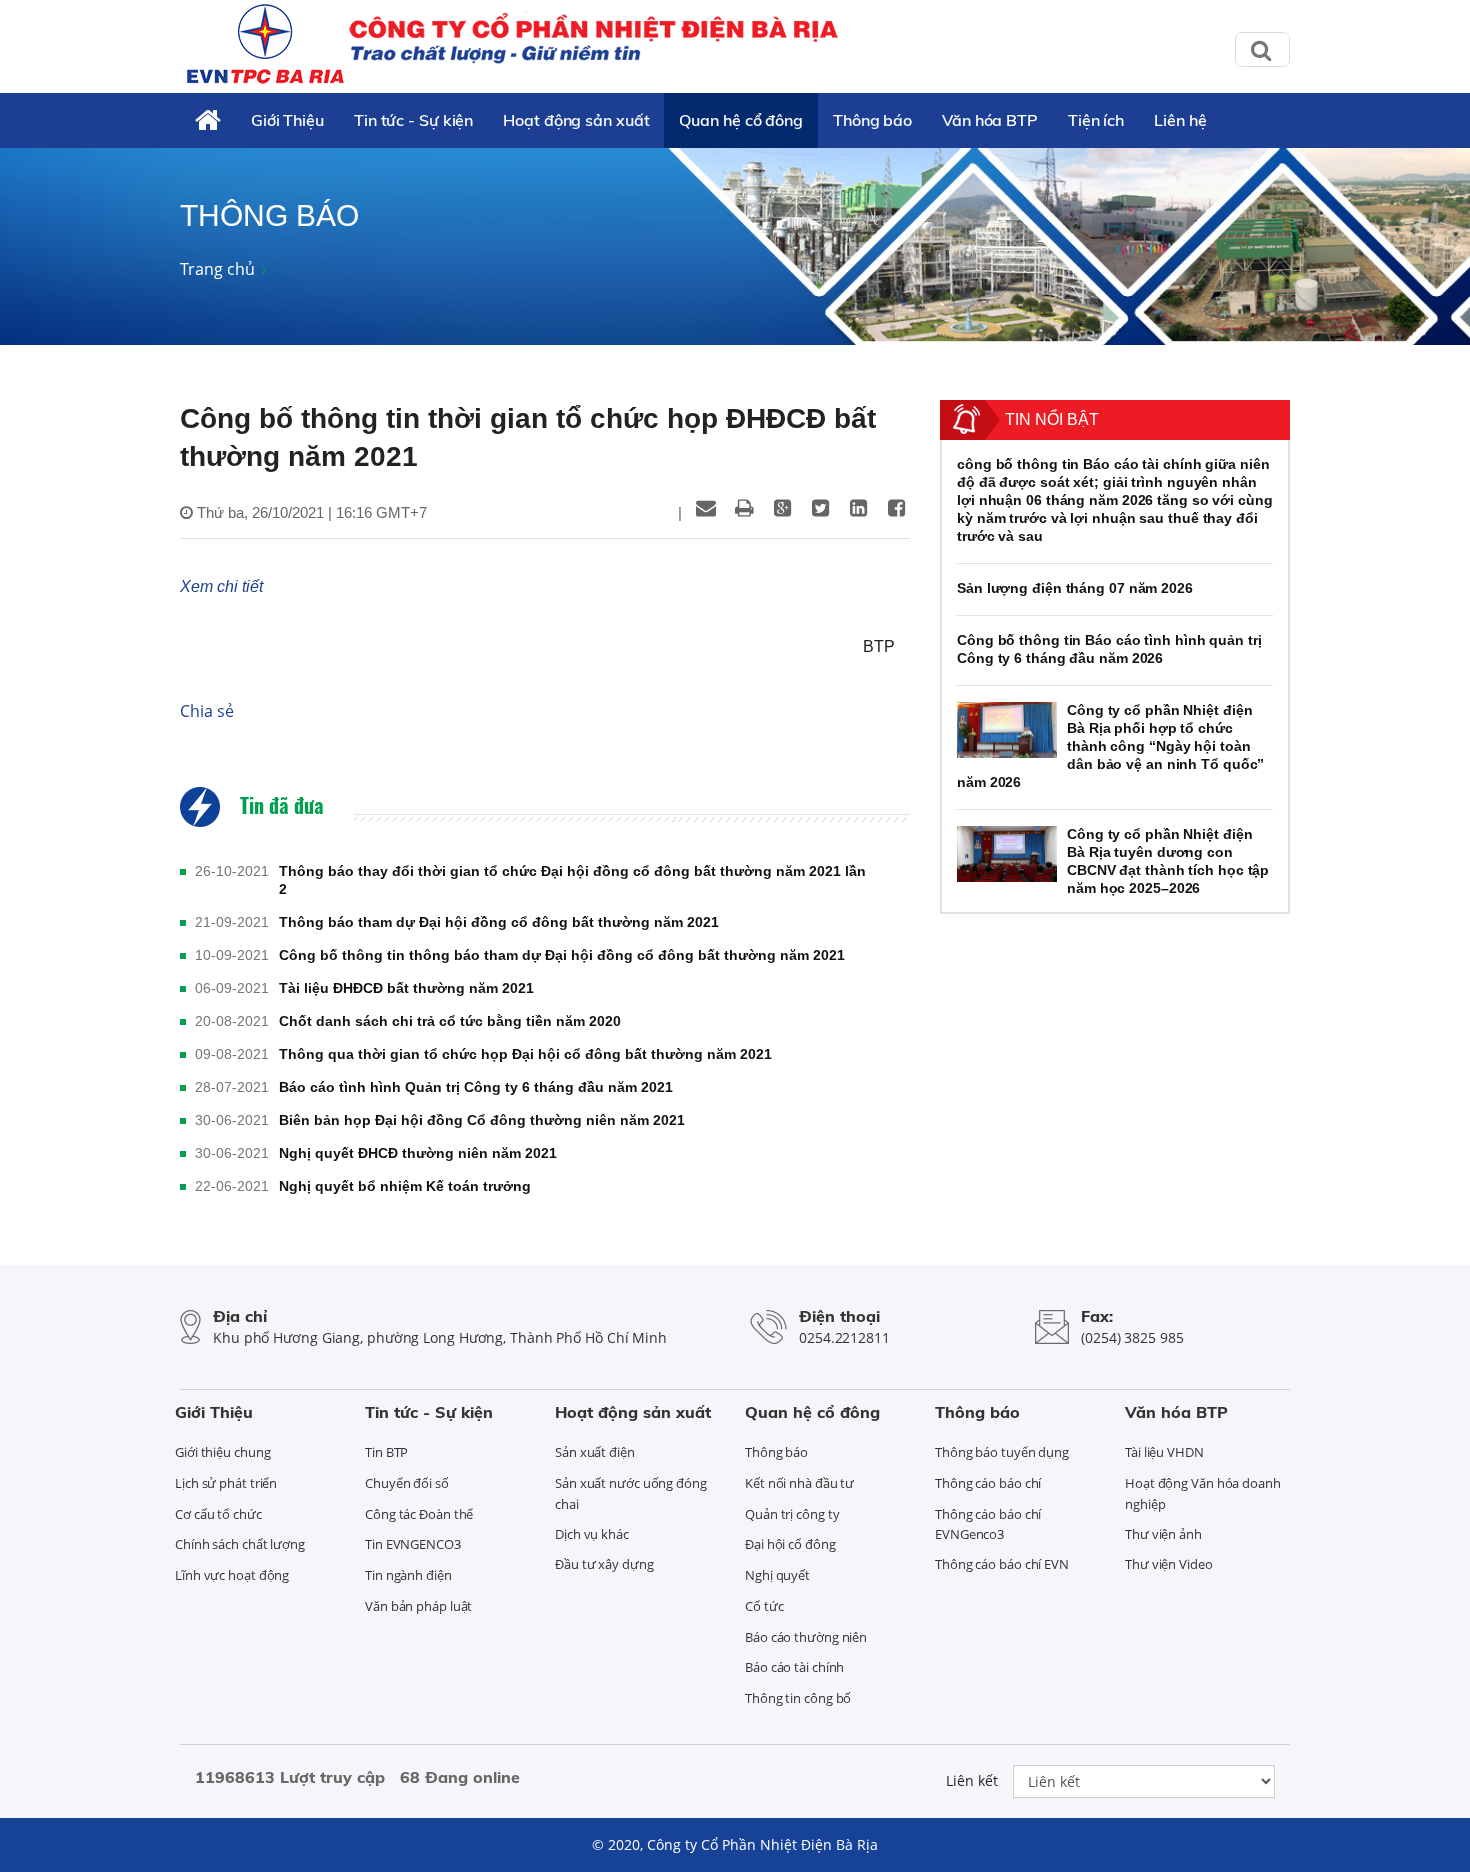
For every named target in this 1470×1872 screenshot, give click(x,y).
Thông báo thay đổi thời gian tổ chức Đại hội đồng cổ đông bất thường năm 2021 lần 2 (572, 880)
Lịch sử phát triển (226, 1483)
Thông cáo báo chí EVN (1002, 1564)
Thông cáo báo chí (988, 1483)
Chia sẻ (207, 711)
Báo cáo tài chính (794, 1667)
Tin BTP (386, 1452)
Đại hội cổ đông (790, 1544)
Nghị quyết (777, 1575)
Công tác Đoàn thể (419, 1514)
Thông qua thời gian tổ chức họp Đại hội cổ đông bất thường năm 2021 (525, 1054)
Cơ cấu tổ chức (218, 1514)
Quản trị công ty (792, 1514)
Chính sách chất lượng (240, 1544)
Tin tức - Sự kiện (413, 120)
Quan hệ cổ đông (741, 120)
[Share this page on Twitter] (820, 508)
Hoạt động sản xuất (576, 120)
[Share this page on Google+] (782, 508)
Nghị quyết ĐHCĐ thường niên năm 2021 (418, 1153)
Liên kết (972, 1780)
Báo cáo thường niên (806, 1637)
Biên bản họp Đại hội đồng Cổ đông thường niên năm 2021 (482, 1120)
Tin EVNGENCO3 (413, 1544)
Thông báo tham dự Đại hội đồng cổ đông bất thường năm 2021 (499, 922)
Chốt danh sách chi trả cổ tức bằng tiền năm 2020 (450, 1021)
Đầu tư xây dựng (604, 1564)
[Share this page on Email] (706, 508)
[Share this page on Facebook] (896, 508)
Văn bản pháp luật (418, 1606)
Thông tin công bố (798, 1698)
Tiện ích (1096, 120)
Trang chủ (217, 269)
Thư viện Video (1169, 1564)
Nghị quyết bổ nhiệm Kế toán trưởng (405, 1186)
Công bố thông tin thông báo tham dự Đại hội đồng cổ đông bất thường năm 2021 (562, 955)
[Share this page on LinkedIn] (858, 508)
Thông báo (872, 120)
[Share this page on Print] (744, 508)
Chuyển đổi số (407, 1483)
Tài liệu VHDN (1164, 1452)
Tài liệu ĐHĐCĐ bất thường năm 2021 (406, 988)
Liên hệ (1180, 120)
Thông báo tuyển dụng (1002, 1452)
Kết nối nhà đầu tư (799, 1483)
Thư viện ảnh (1163, 1534)
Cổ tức (764, 1606)
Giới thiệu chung (222, 1452)
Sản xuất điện (595, 1452)
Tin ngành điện (408, 1575)
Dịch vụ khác (592, 1534)
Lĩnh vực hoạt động (232, 1575)
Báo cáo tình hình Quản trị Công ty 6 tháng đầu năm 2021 (476, 1087)
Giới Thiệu (287, 120)
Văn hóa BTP (990, 120)
